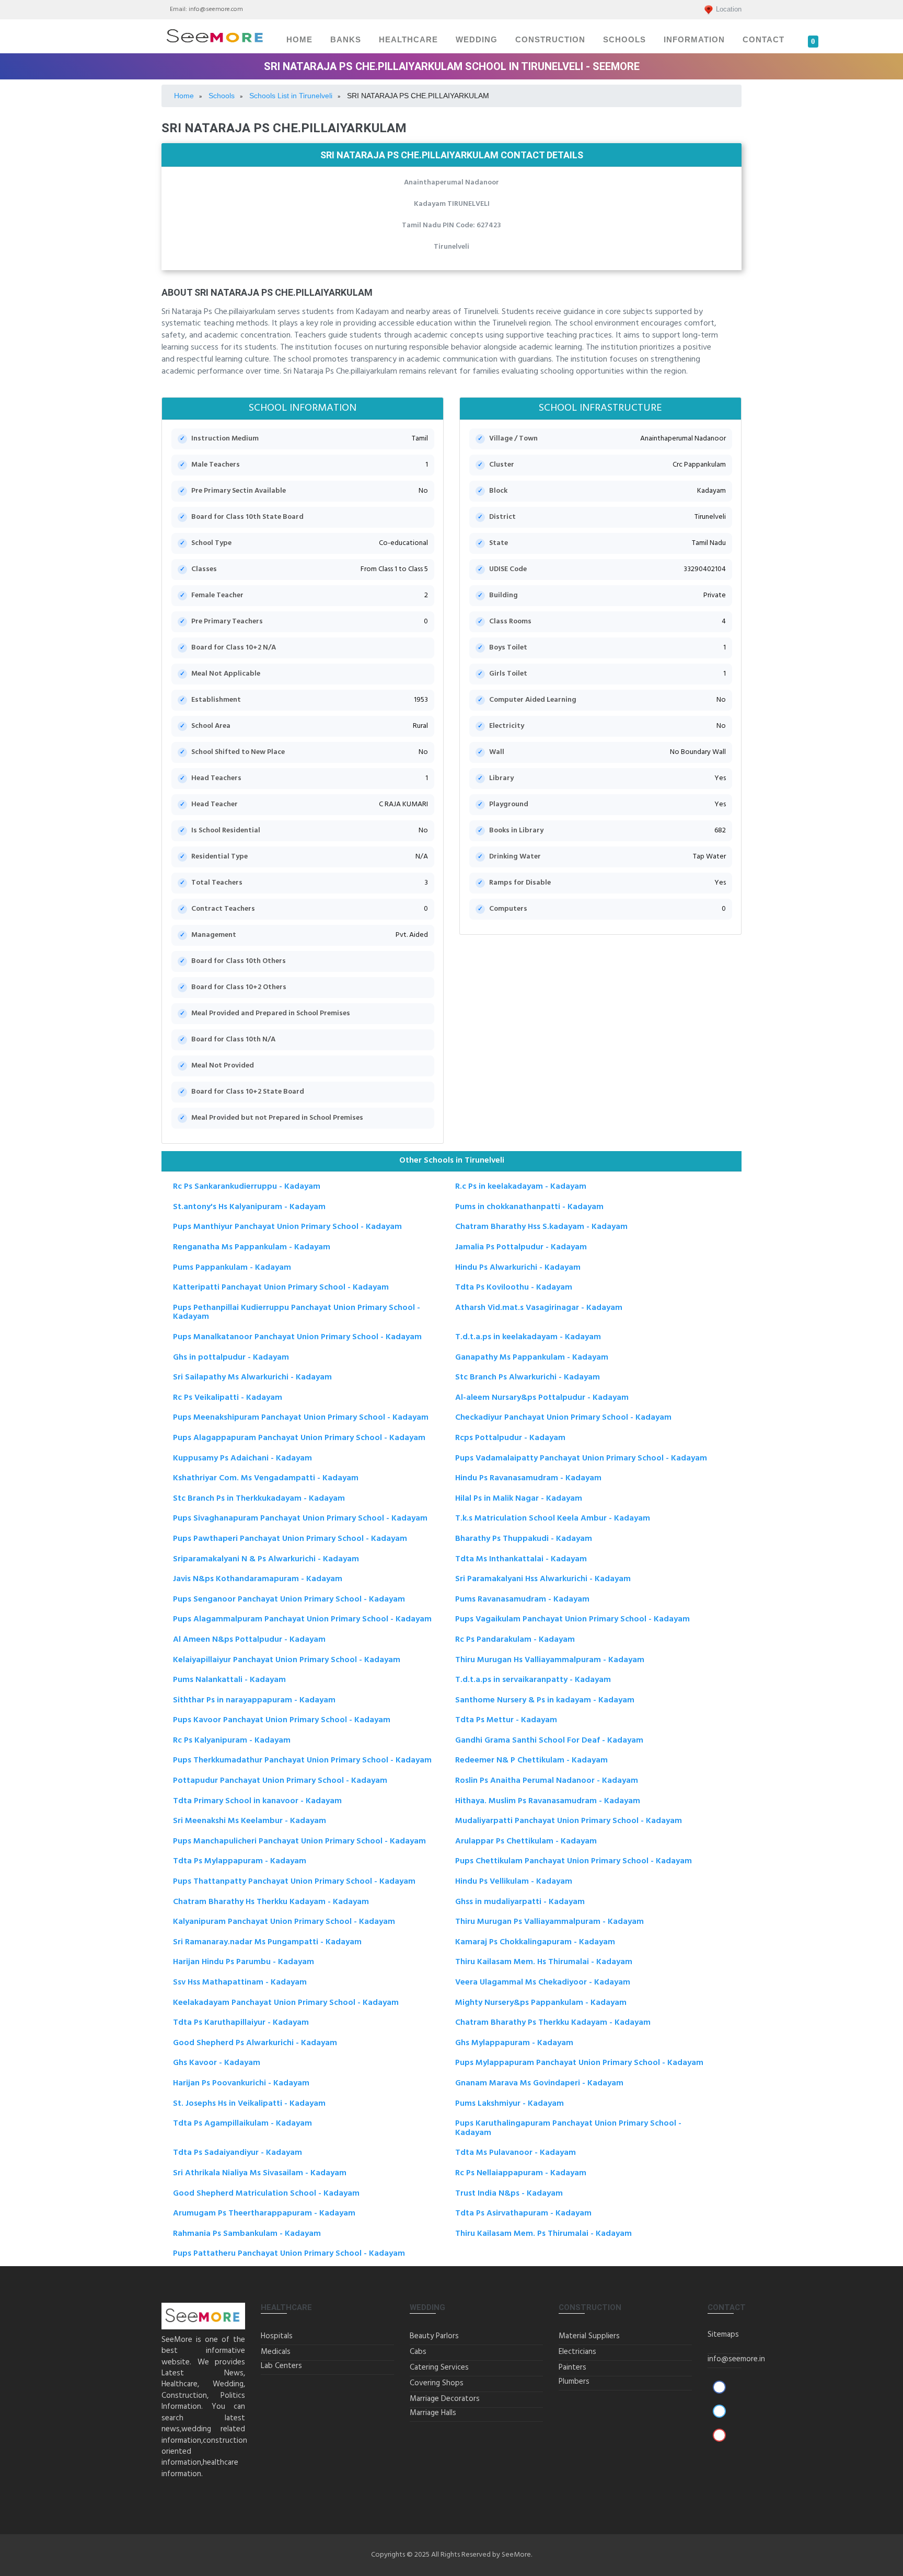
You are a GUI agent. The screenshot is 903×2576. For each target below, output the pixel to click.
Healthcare (408, 40)
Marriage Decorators (445, 2399)
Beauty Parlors (434, 2336)
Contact (763, 40)
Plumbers (574, 2382)
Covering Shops (437, 2383)
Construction (550, 40)
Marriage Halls (433, 2413)
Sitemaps (723, 2335)
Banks (346, 40)
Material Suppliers (589, 2336)
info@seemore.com (216, 9)
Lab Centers (281, 2366)
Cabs (418, 2352)
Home (299, 40)
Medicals (276, 2352)
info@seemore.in (736, 2359)
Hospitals (277, 2336)
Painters (572, 2368)
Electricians (577, 2352)
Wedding (477, 40)
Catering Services (439, 2368)
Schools (624, 40)
